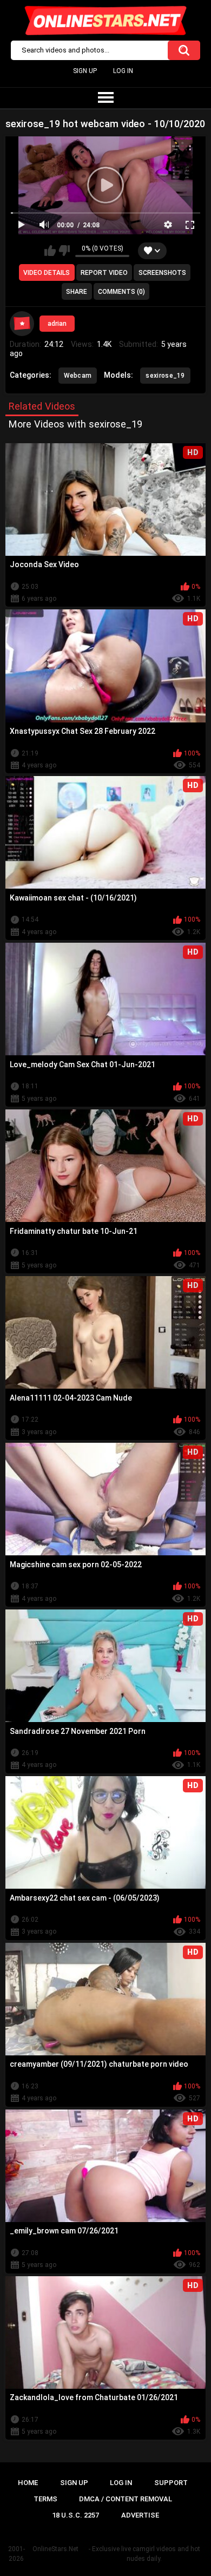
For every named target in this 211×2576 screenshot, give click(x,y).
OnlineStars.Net (55, 2549)
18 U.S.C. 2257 (75, 2515)
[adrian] (22, 324)
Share (77, 292)
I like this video (50, 251)
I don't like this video (64, 251)
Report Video (104, 273)
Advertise (140, 2515)
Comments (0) (121, 292)
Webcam (78, 376)
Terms (45, 2499)
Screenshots (162, 273)
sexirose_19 (165, 376)
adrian (57, 324)
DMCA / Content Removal (126, 2499)
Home (28, 2483)
